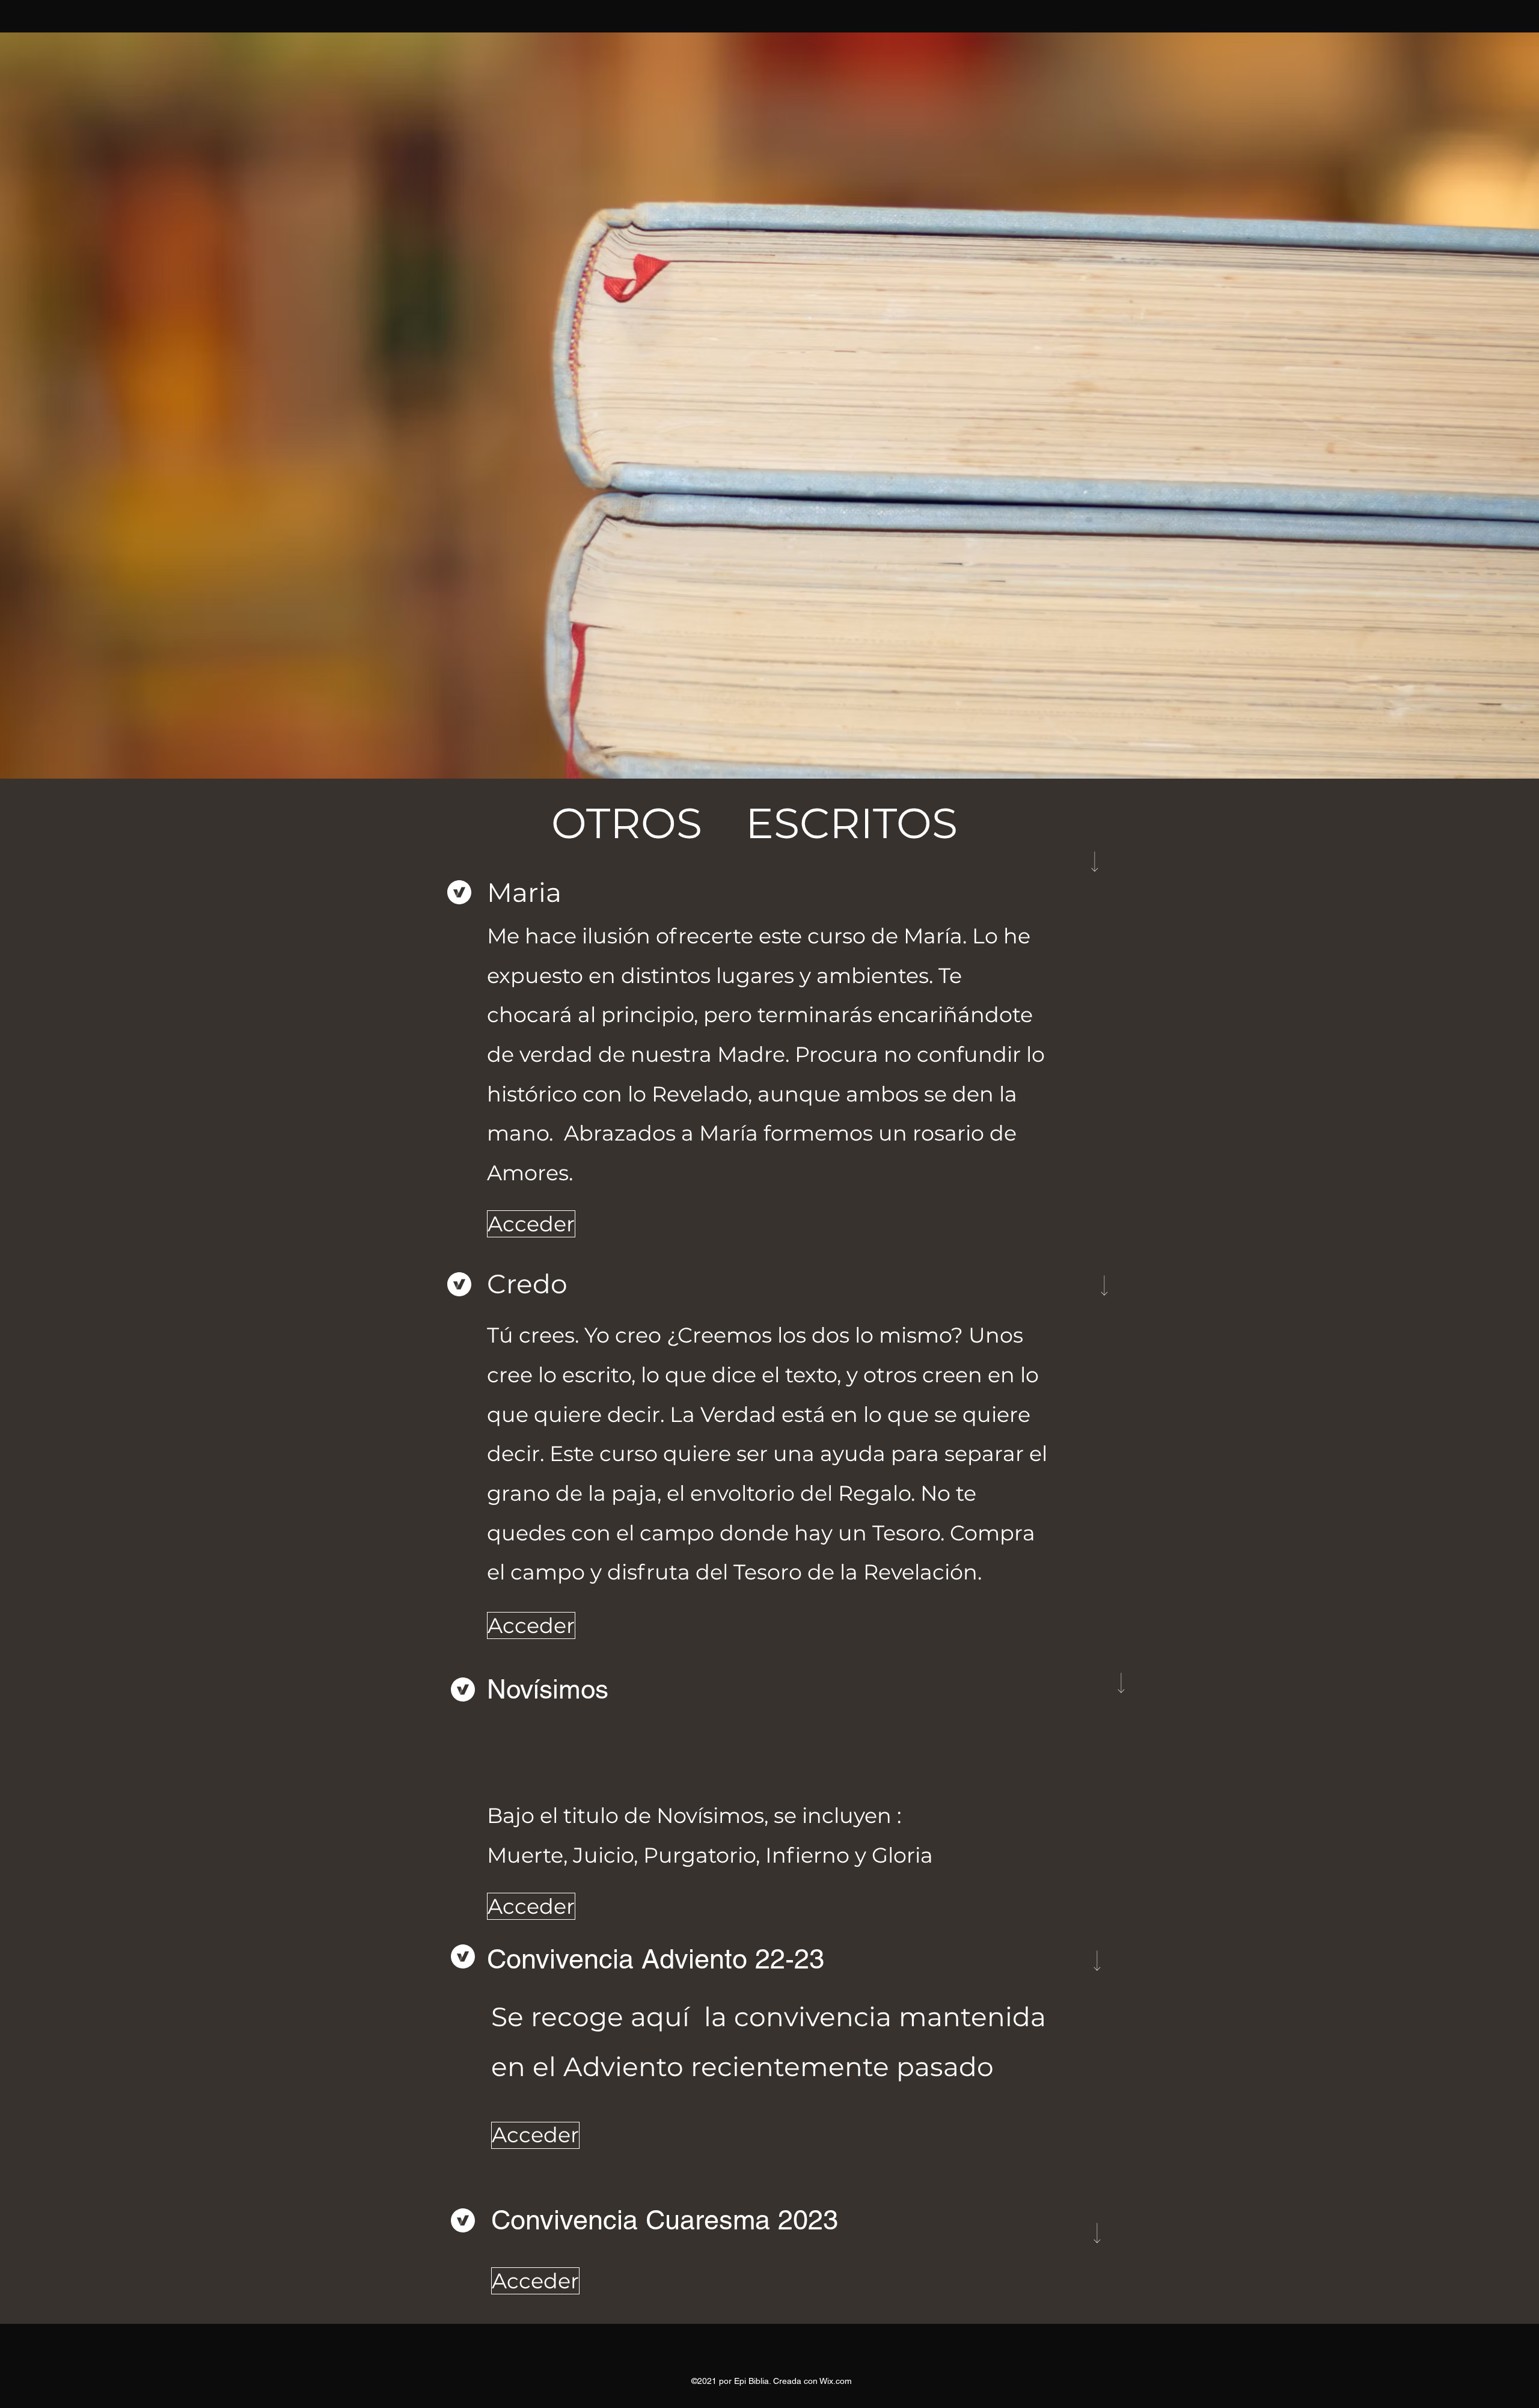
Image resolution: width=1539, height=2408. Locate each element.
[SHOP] (1095, 860)
